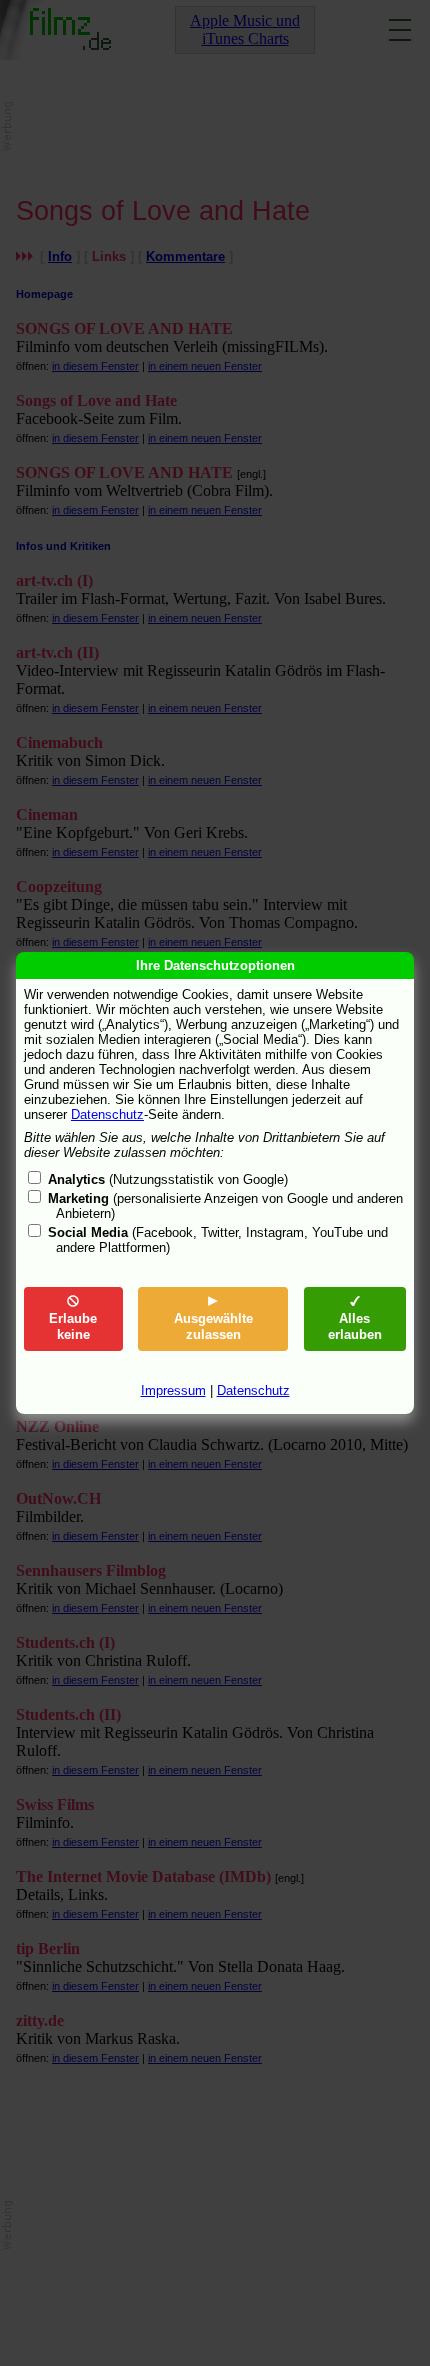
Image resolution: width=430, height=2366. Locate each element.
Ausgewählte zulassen (213, 1326)
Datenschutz (107, 1114)
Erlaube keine (73, 1326)
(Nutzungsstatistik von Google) (168, 1179)
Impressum (173, 1390)
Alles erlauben (355, 1326)
